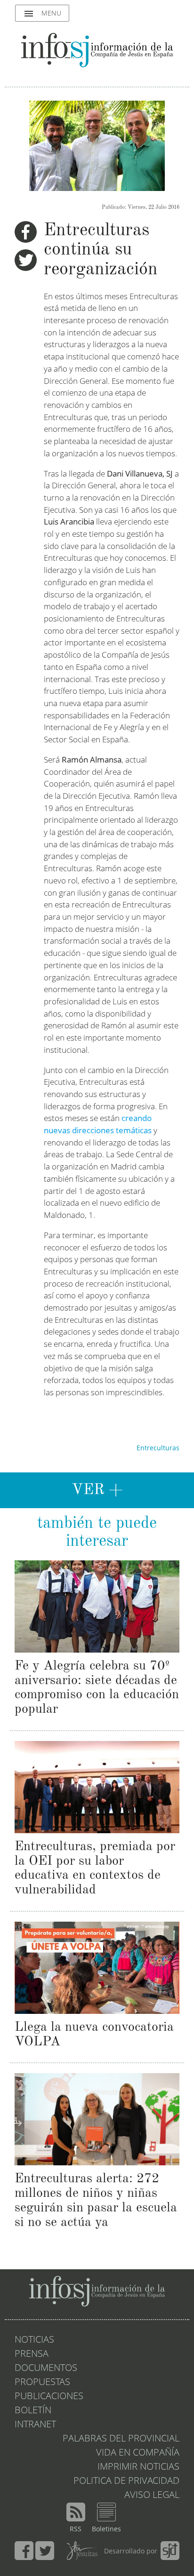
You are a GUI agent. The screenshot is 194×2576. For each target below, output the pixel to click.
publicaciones (49, 2397)
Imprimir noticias (138, 2467)
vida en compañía (138, 2453)
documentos (46, 2369)
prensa (32, 2354)
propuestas (42, 2383)
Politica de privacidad (126, 2481)
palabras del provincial (121, 2439)
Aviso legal (152, 2496)
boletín (33, 2411)
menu (42, 14)
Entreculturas (158, 1448)
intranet (35, 2425)
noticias (34, 2340)
